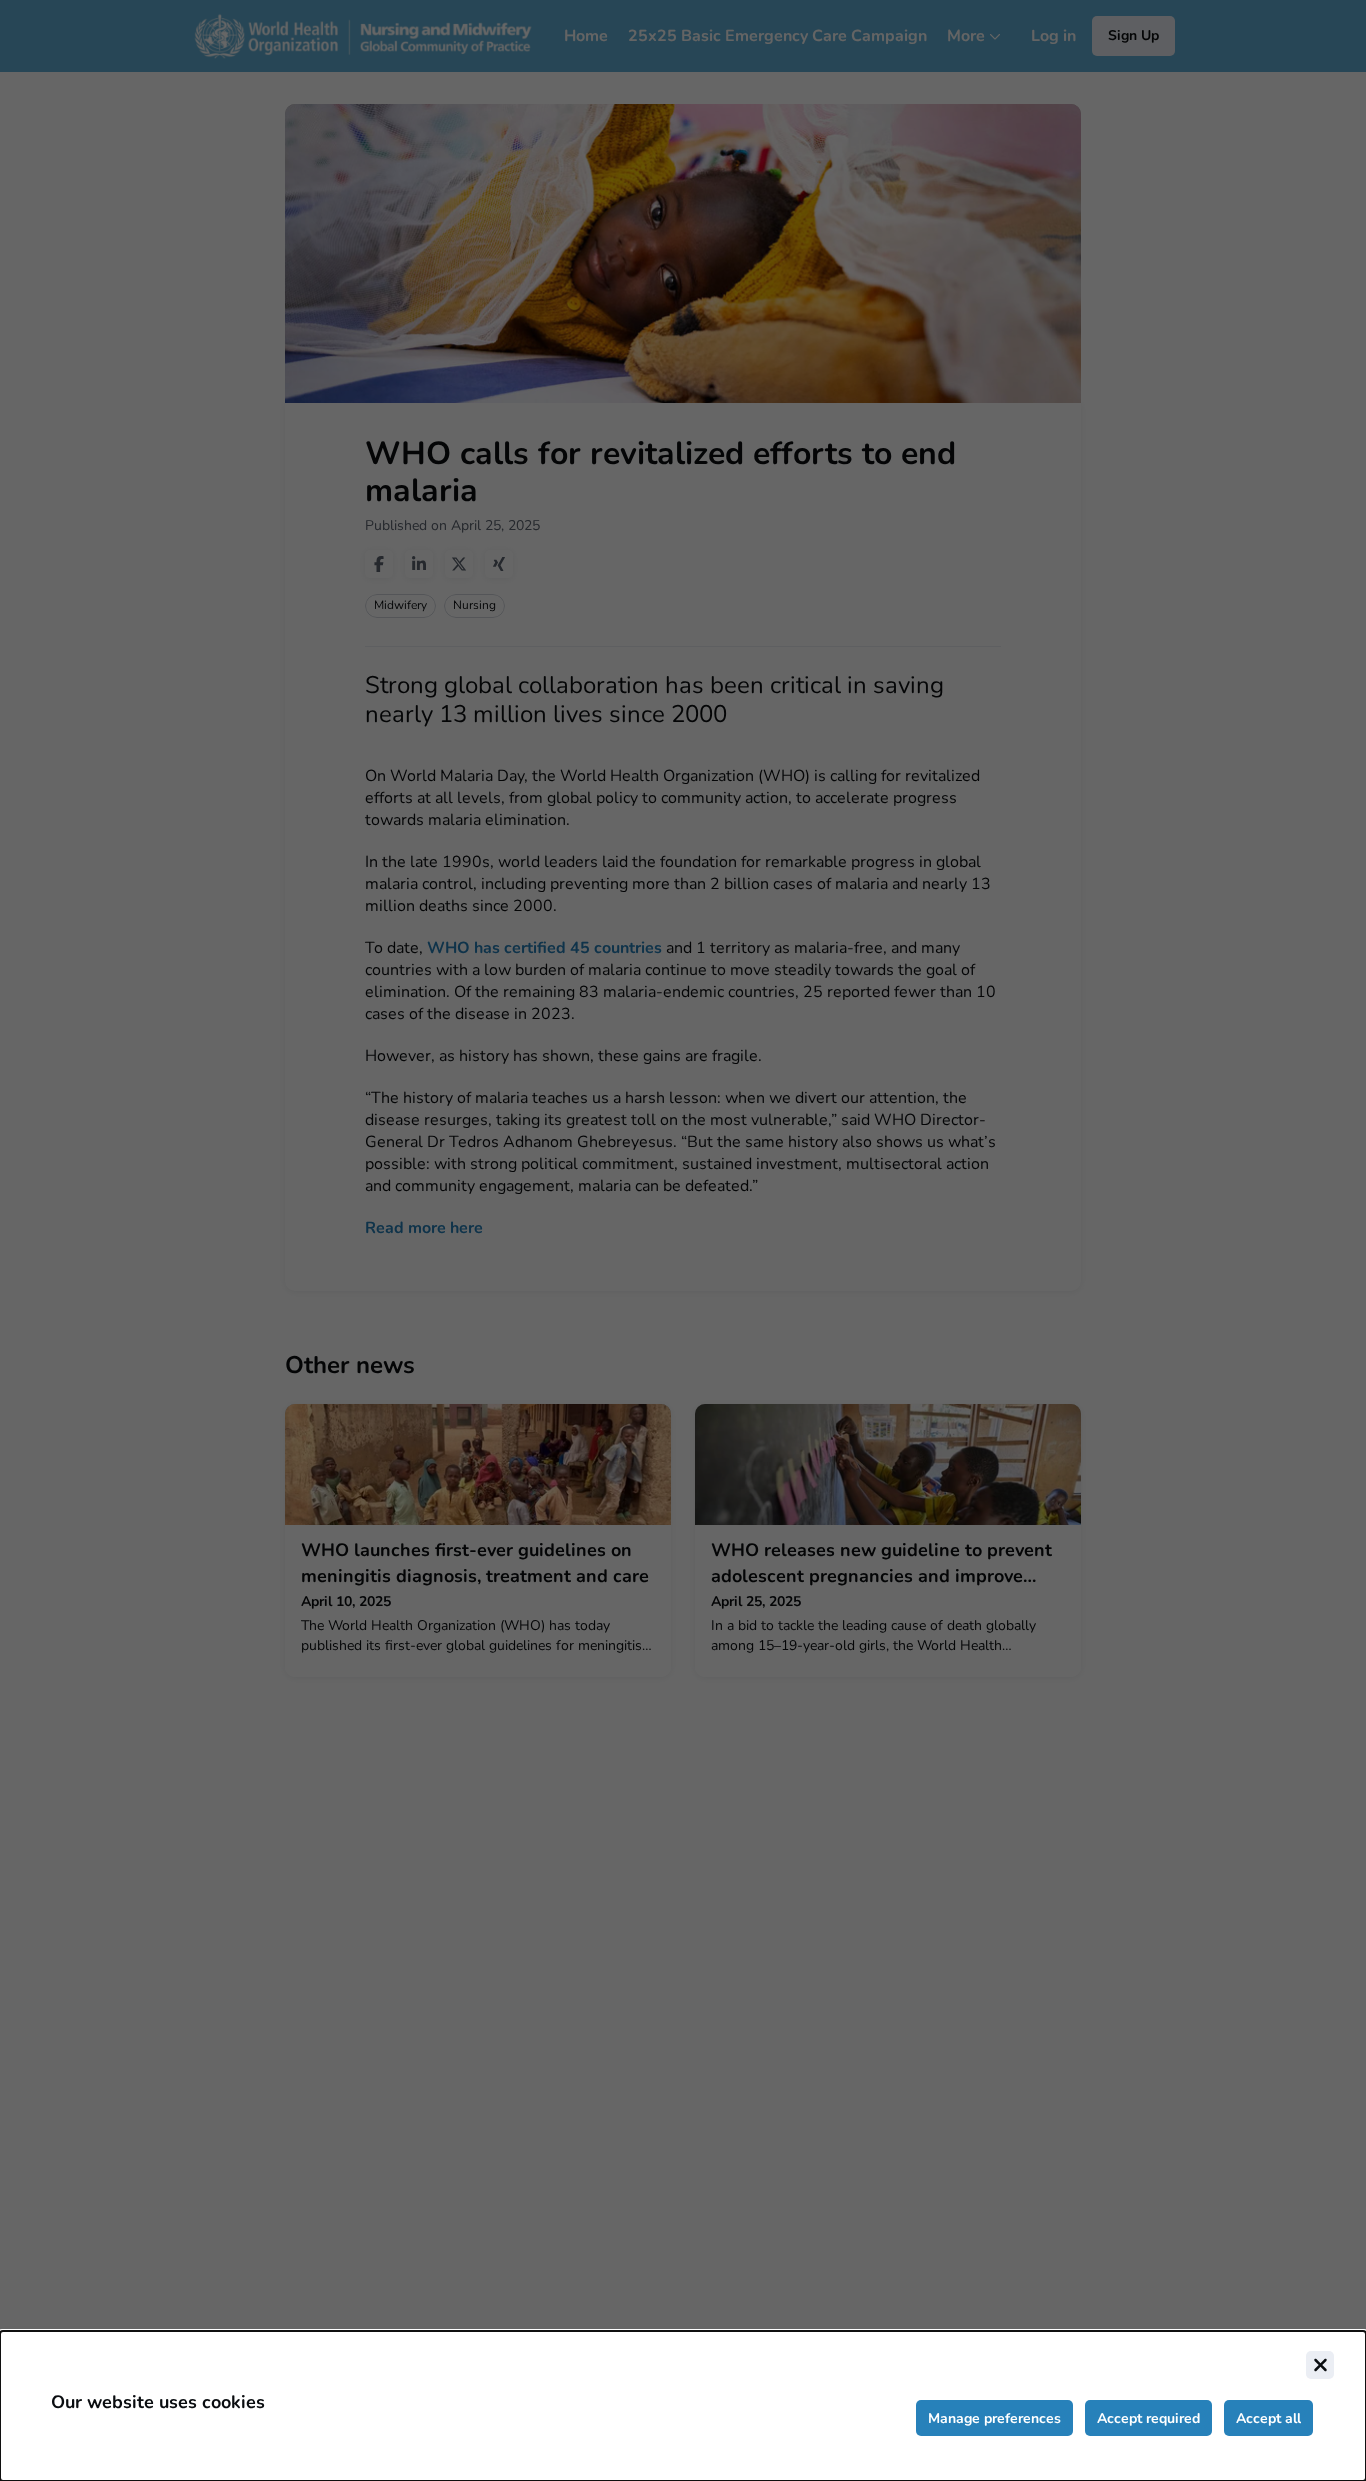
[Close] (1320, 2365)
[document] (683, 2406)
